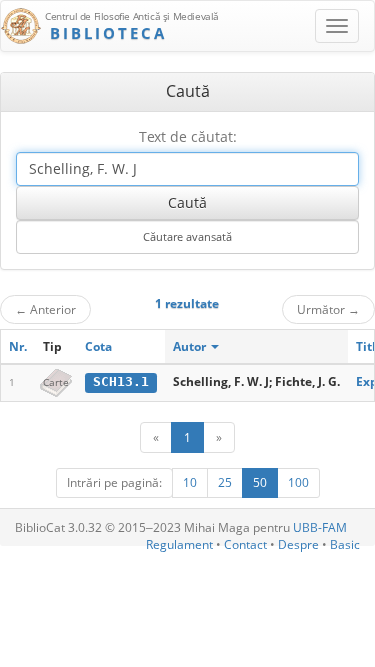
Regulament (179, 544)
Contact (245, 544)
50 (260, 482)
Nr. (18, 346)
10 (190, 482)
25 (225, 482)
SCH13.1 (121, 381)
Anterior (45, 309)
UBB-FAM (320, 527)
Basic (345, 544)
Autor (191, 346)
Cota (98, 346)
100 (298, 482)
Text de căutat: (188, 136)
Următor (328, 309)
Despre (298, 544)
